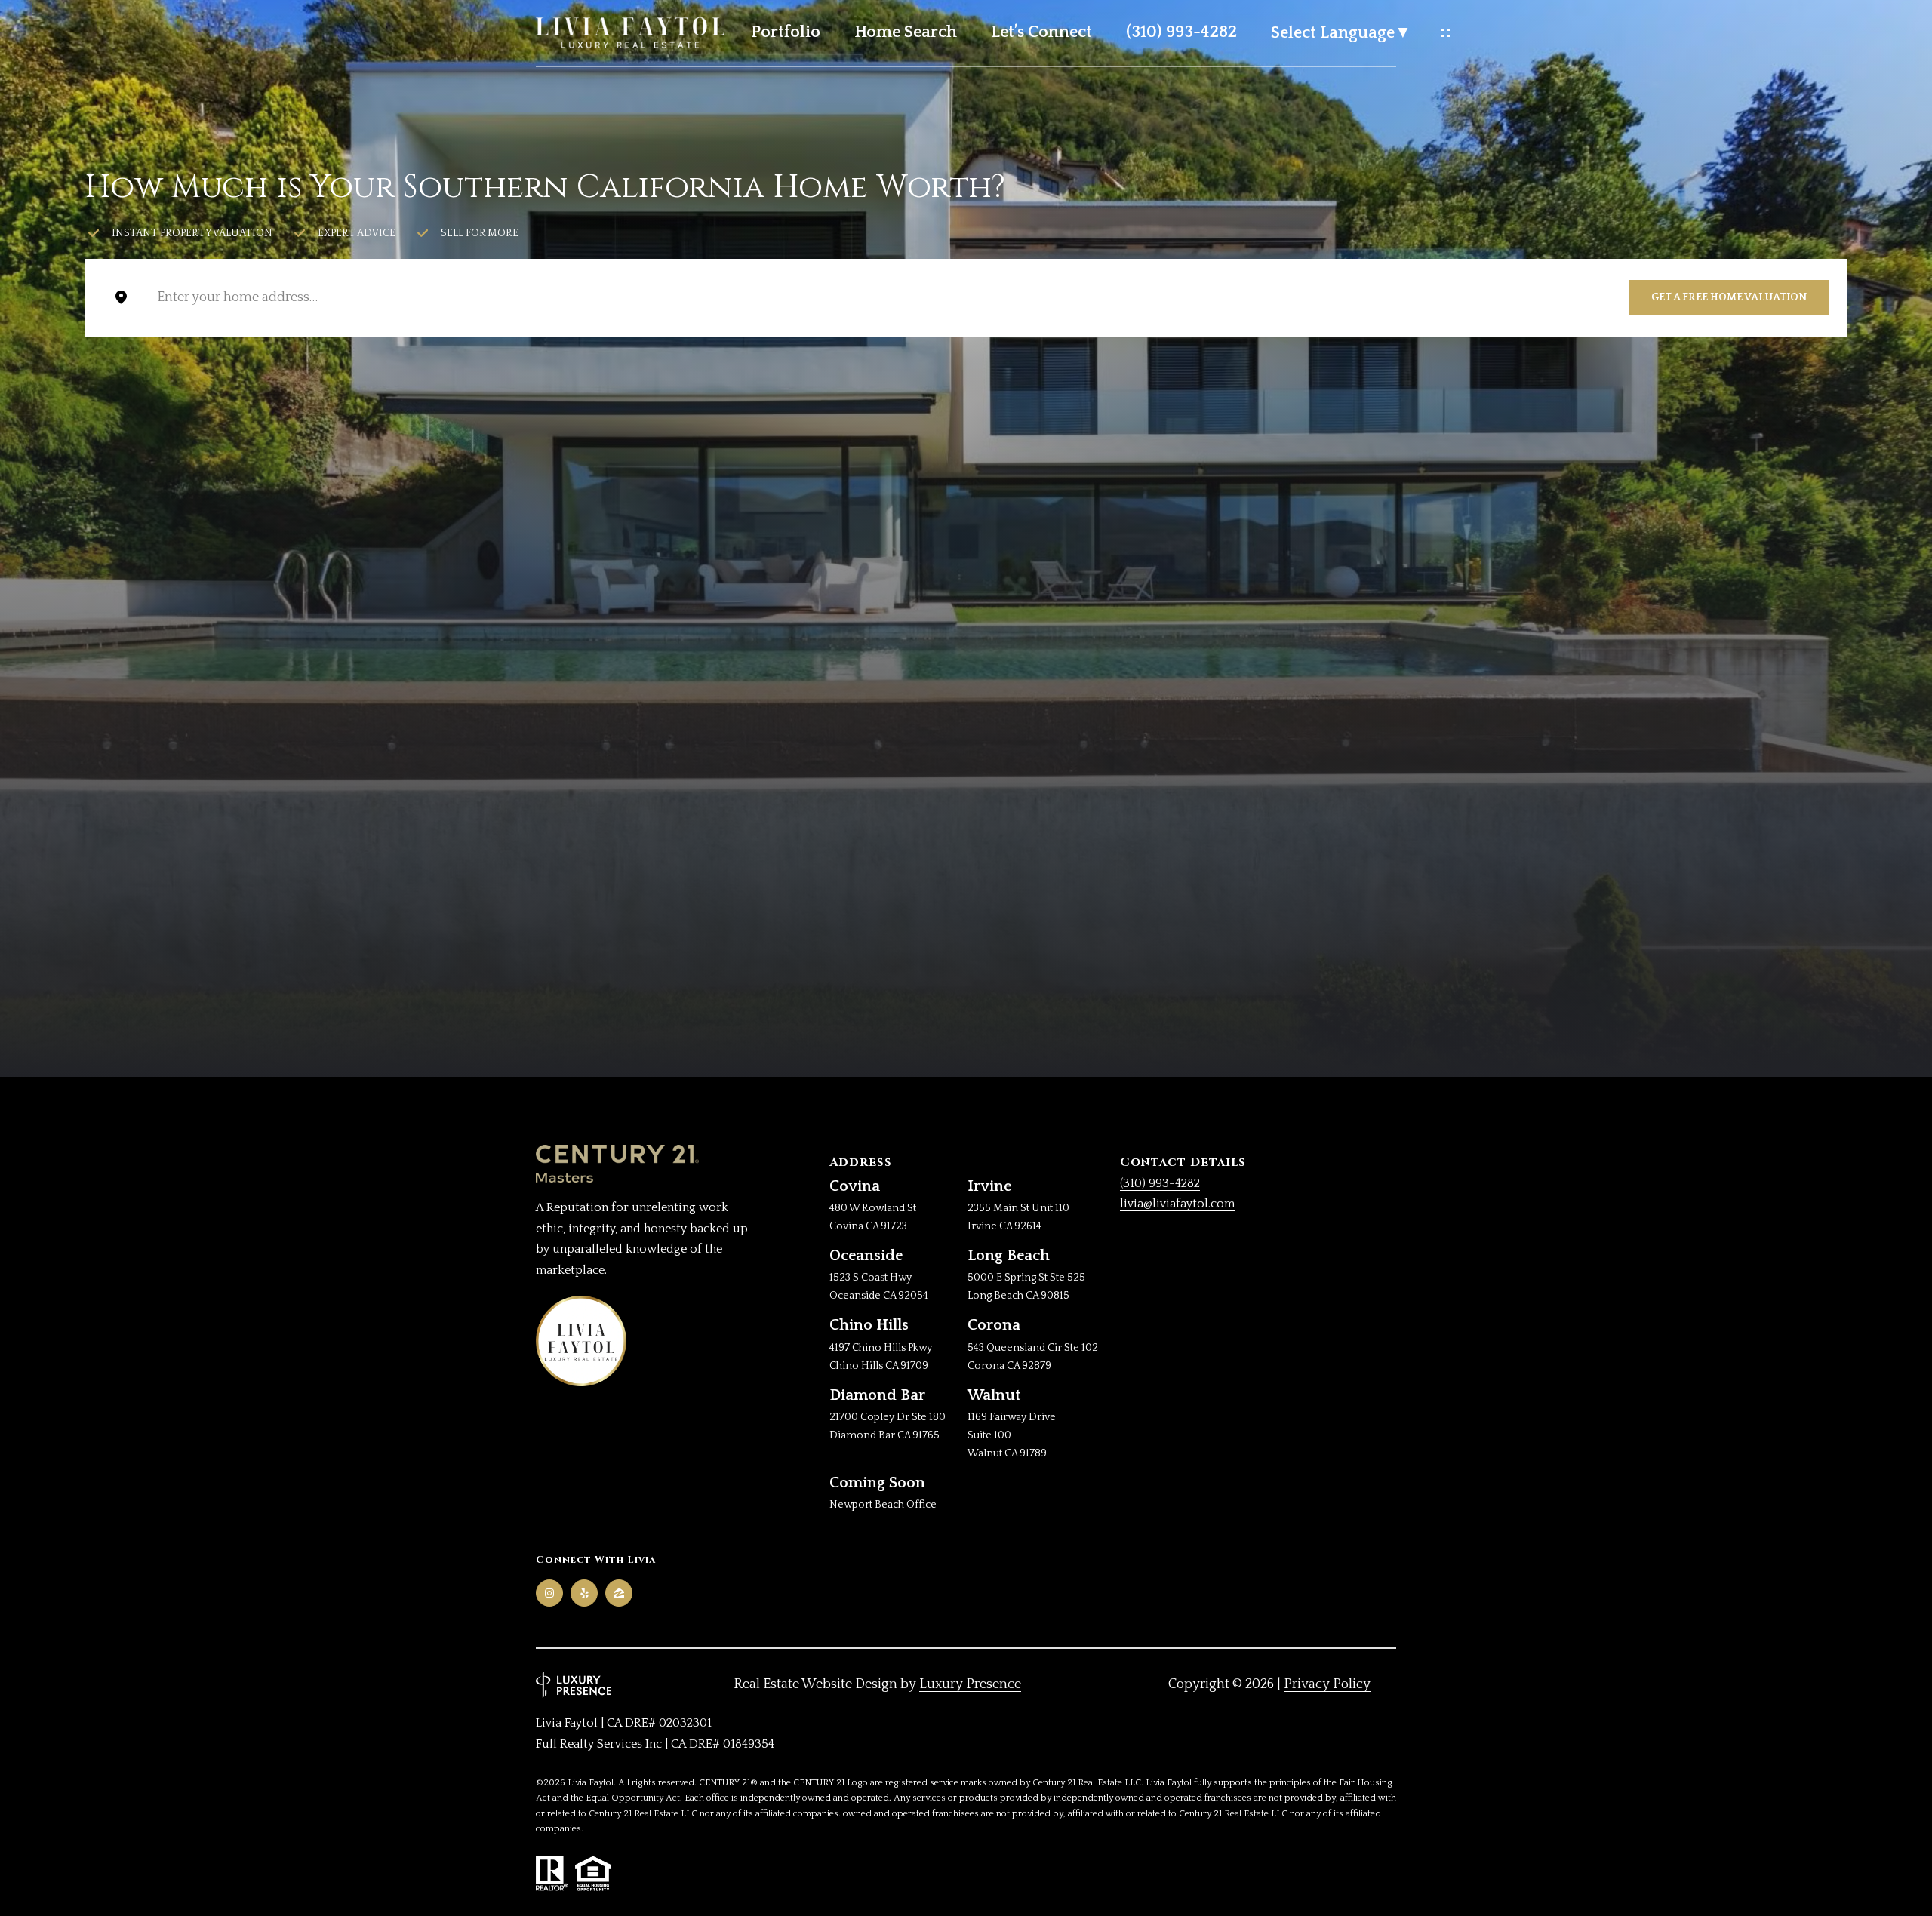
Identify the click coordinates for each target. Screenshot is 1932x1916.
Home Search (906, 32)
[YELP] (584, 1593)
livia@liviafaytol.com (1177, 1204)
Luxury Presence (970, 1684)
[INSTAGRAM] (549, 1593)
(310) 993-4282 (1181, 32)
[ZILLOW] (619, 1593)
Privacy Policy (1327, 1684)
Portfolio (786, 32)
